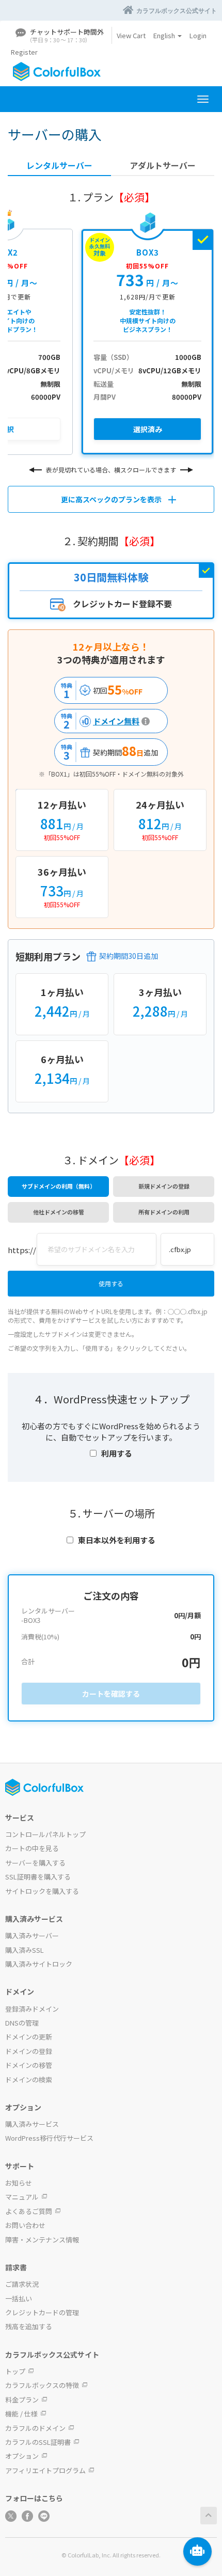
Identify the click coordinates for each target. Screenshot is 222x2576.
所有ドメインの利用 (164, 1212)
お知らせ (19, 2183)
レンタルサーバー (59, 165)
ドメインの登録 (29, 2051)
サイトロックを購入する (42, 1891)
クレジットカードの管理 (42, 2312)
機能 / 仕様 (21, 2414)
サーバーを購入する (35, 1863)
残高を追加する (29, 2326)
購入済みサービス (32, 2124)
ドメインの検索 (29, 2080)
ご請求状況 (22, 2284)
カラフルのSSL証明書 (38, 2442)
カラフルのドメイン (35, 2428)
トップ (15, 2371)
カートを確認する (111, 1694)
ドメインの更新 (29, 2037)
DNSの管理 (22, 2023)
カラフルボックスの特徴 (42, 2385)
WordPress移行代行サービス (49, 2138)
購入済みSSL (25, 1950)
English (165, 35)
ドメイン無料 (99, 721)
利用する (117, 1453)
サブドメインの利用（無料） (59, 1186)
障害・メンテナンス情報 (42, 2240)
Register (24, 52)
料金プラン (22, 2400)
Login (198, 35)
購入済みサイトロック (39, 1964)
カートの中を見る (32, 1848)
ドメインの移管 (29, 2065)
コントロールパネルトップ (45, 1834)
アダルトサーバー (163, 165)
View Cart (131, 35)
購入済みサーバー (32, 1935)
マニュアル (22, 2197)
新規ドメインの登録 (164, 1186)
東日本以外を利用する (117, 1540)
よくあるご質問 (29, 2211)
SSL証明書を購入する (38, 1877)
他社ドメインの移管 (59, 1212)
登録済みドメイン (32, 2009)
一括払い (19, 2298)
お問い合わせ (25, 2225)
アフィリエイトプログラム (45, 2470)
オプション (22, 2456)
